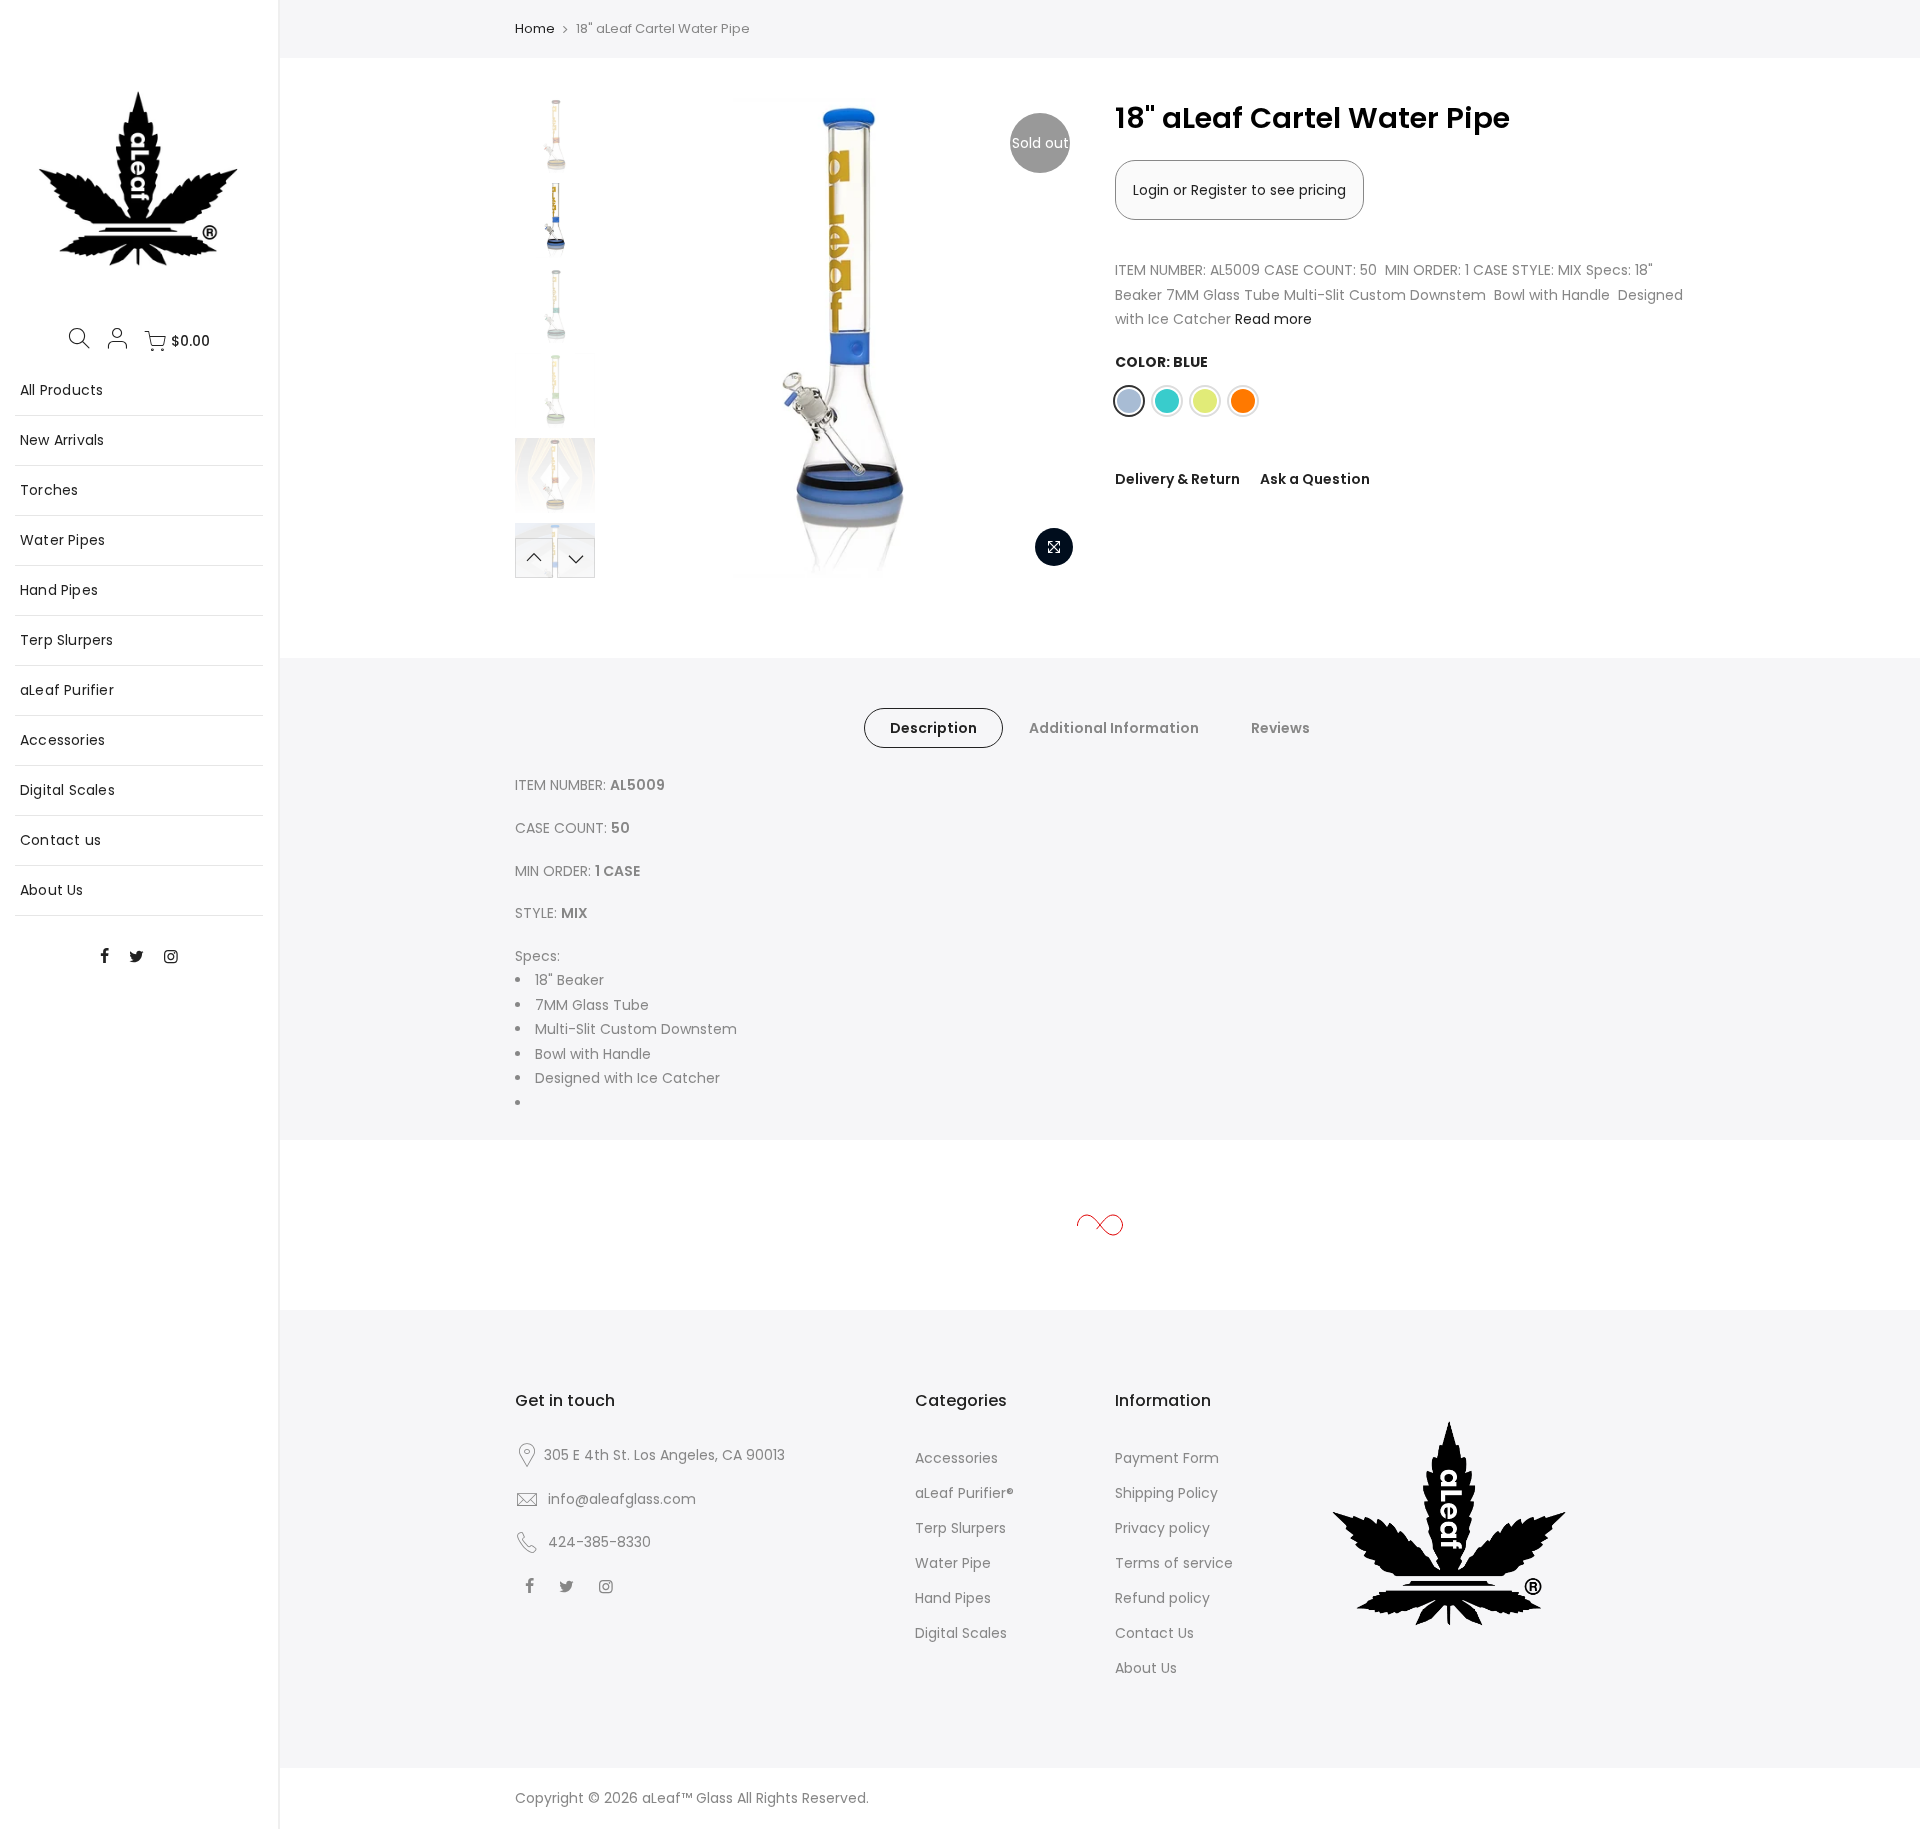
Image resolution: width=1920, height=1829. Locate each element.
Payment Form (1167, 1458)
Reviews (1280, 728)
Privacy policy (1162, 1528)
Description (933, 728)
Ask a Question (1315, 479)
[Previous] (640, 338)
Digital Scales (67, 790)
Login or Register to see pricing (1239, 190)
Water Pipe (953, 1563)
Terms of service (1174, 1563)
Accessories (62, 740)
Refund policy (1162, 1598)
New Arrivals (62, 440)
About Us (52, 890)
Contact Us (1154, 1633)
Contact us (60, 840)
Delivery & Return (1177, 479)
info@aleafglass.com (622, 1499)
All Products (61, 390)
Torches (49, 490)
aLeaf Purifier (67, 690)
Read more (1273, 319)
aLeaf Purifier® (964, 1493)
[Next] (1050, 338)
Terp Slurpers (67, 640)
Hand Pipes (59, 590)
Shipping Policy (1166, 1493)
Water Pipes (62, 540)
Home (535, 28)
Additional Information (1114, 728)
